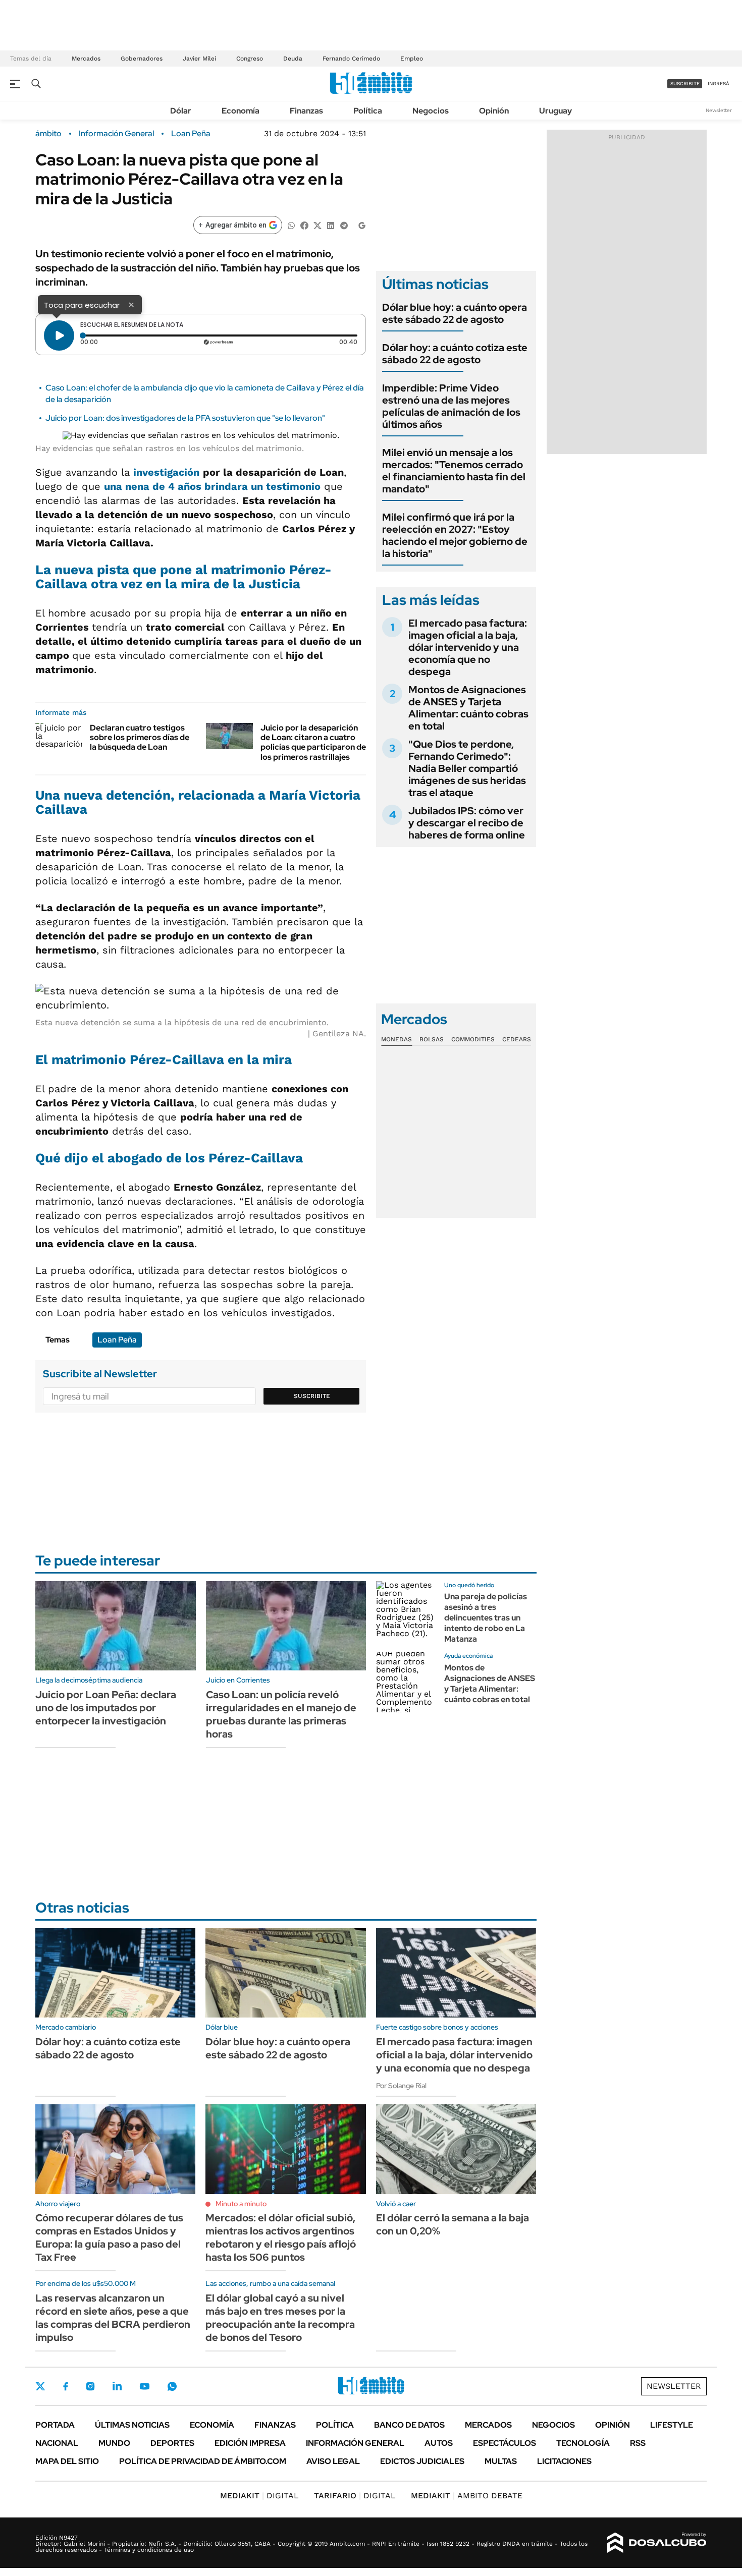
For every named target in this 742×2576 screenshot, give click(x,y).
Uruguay (555, 111)
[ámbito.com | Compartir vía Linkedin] (331, 225)
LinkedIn (117, 2386)
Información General (116, 134)
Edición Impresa (250, 2443)
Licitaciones (564, 2461)
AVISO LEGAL (333, 2461)
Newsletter (719, 110)
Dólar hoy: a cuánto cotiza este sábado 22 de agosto (455, 354)
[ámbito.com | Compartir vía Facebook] (304, 225)
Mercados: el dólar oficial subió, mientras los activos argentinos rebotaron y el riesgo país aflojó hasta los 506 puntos (281, 2237)
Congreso (250, 59)
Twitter (40, 2386)
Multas (501, 2461)
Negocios (431, 111)
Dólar (181, 111)
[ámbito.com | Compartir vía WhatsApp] (291, 225)
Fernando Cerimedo (351, 59)
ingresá (719, 83)
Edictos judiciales (422, 2461)
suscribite (685, 83)
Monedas (396, 1039)
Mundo (114, 2443)
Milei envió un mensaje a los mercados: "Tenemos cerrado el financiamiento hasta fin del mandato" (454, 471)
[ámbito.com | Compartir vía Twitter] (317, 225)
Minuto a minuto (241, 2204)
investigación (166, 472)
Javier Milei (199, 59)
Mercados (86, 59)
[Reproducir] (59, 335)
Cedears (517, 1039)
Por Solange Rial (401, 2086)
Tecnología (583, 2443)
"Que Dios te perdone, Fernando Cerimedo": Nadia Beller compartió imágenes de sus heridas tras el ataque (467, 768)
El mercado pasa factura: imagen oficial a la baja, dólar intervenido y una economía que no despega (468, 647)
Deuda (293, 59)
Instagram (90, 2386)
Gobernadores (142, 59)
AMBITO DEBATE (467, 2496)
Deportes (172, 2443)
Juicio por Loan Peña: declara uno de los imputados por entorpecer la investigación (106, 1708)
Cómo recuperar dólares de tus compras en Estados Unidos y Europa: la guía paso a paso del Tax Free (109, 2237)
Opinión (494, 111)
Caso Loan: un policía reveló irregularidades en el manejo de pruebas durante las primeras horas (281, 1714)
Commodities (473, 1039)
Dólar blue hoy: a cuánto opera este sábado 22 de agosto (455, 313)
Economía (241, 111)
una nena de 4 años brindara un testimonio (212, 486)
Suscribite (312, 1396)
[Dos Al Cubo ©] (657, 2543)
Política (368, 111)
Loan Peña (191, 134)
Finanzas (306, 111)
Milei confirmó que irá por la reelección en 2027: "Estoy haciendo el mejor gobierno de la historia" (455, 535)
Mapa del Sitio (67, 2461)
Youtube (144, 2387)
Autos (439, 2443)
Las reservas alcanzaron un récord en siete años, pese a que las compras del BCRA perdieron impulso (113, 2318)
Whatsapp (172, 2386)
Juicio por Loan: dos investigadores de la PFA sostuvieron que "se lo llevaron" (185, 418)
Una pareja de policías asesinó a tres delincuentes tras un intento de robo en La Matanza (486, 1617)
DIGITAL (259, 2496)
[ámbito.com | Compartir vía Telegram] (344, 225)
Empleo (412, 59)
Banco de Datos (409, 2425)
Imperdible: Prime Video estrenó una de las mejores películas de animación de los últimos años (451, 406)
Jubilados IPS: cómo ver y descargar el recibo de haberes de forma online (467, 823)
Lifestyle (672, 2425)
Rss (638, 2443)
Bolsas (432, 1039)
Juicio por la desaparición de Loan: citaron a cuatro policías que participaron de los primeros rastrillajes (313, 742)
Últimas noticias (132, 2425)
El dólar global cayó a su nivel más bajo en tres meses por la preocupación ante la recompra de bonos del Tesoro (280, 2318)
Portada (55, 2425)
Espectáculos (505, 2443)
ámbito (48, 134)
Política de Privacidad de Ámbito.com (203, 2461)
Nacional (57, 2443)
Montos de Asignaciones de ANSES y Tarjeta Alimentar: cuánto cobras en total (468, 708)
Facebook (66, 2386)
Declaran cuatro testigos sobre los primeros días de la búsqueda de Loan (140, 737)
